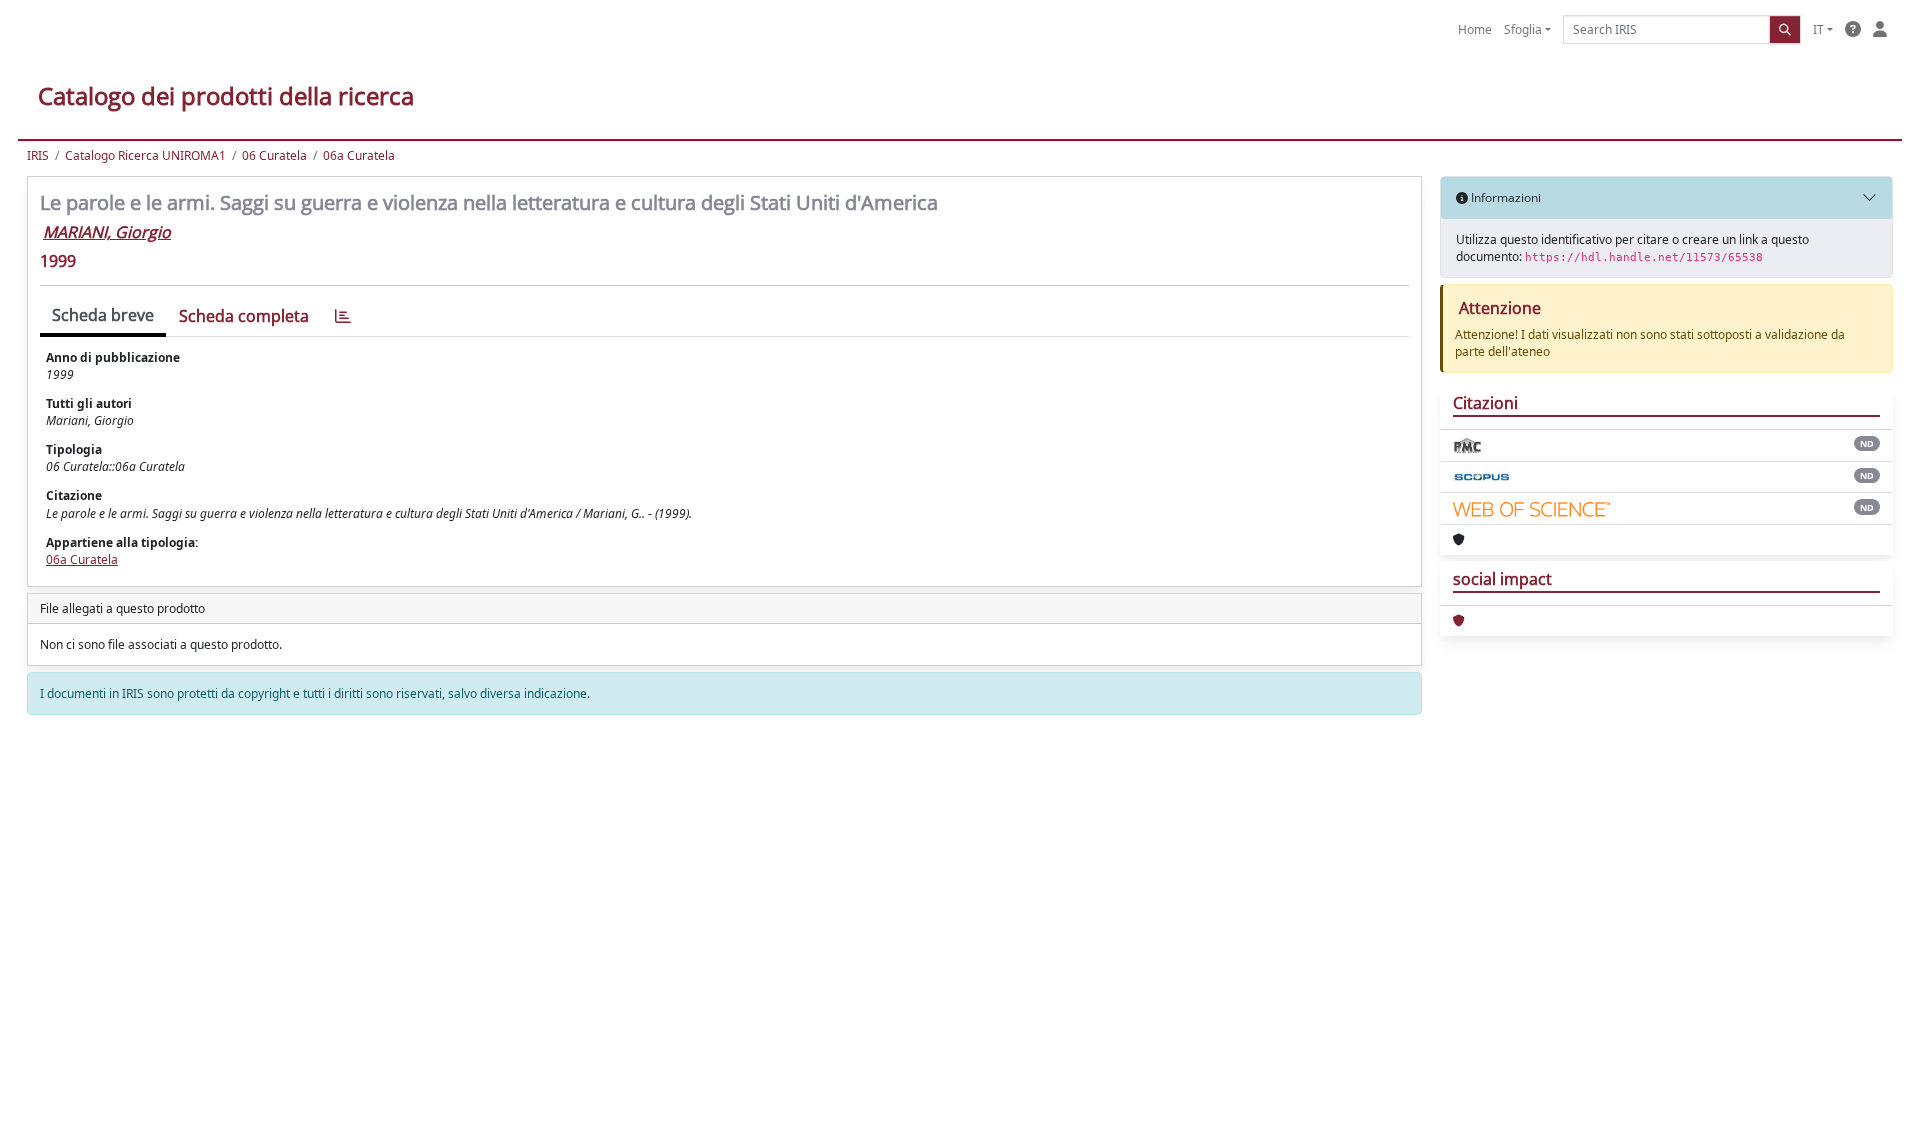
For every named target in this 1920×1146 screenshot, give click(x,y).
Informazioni (1504, 197)
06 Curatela (274, 155)
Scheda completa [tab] (244, 316)
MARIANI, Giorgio (107, 232)
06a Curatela (359, 155)
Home (1475, 29)
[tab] (343, 316)
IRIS (38, 155)
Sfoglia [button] (1523, 29)
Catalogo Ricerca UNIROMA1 (145, 155)
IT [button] (1818, 29)
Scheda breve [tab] (103, 315)
